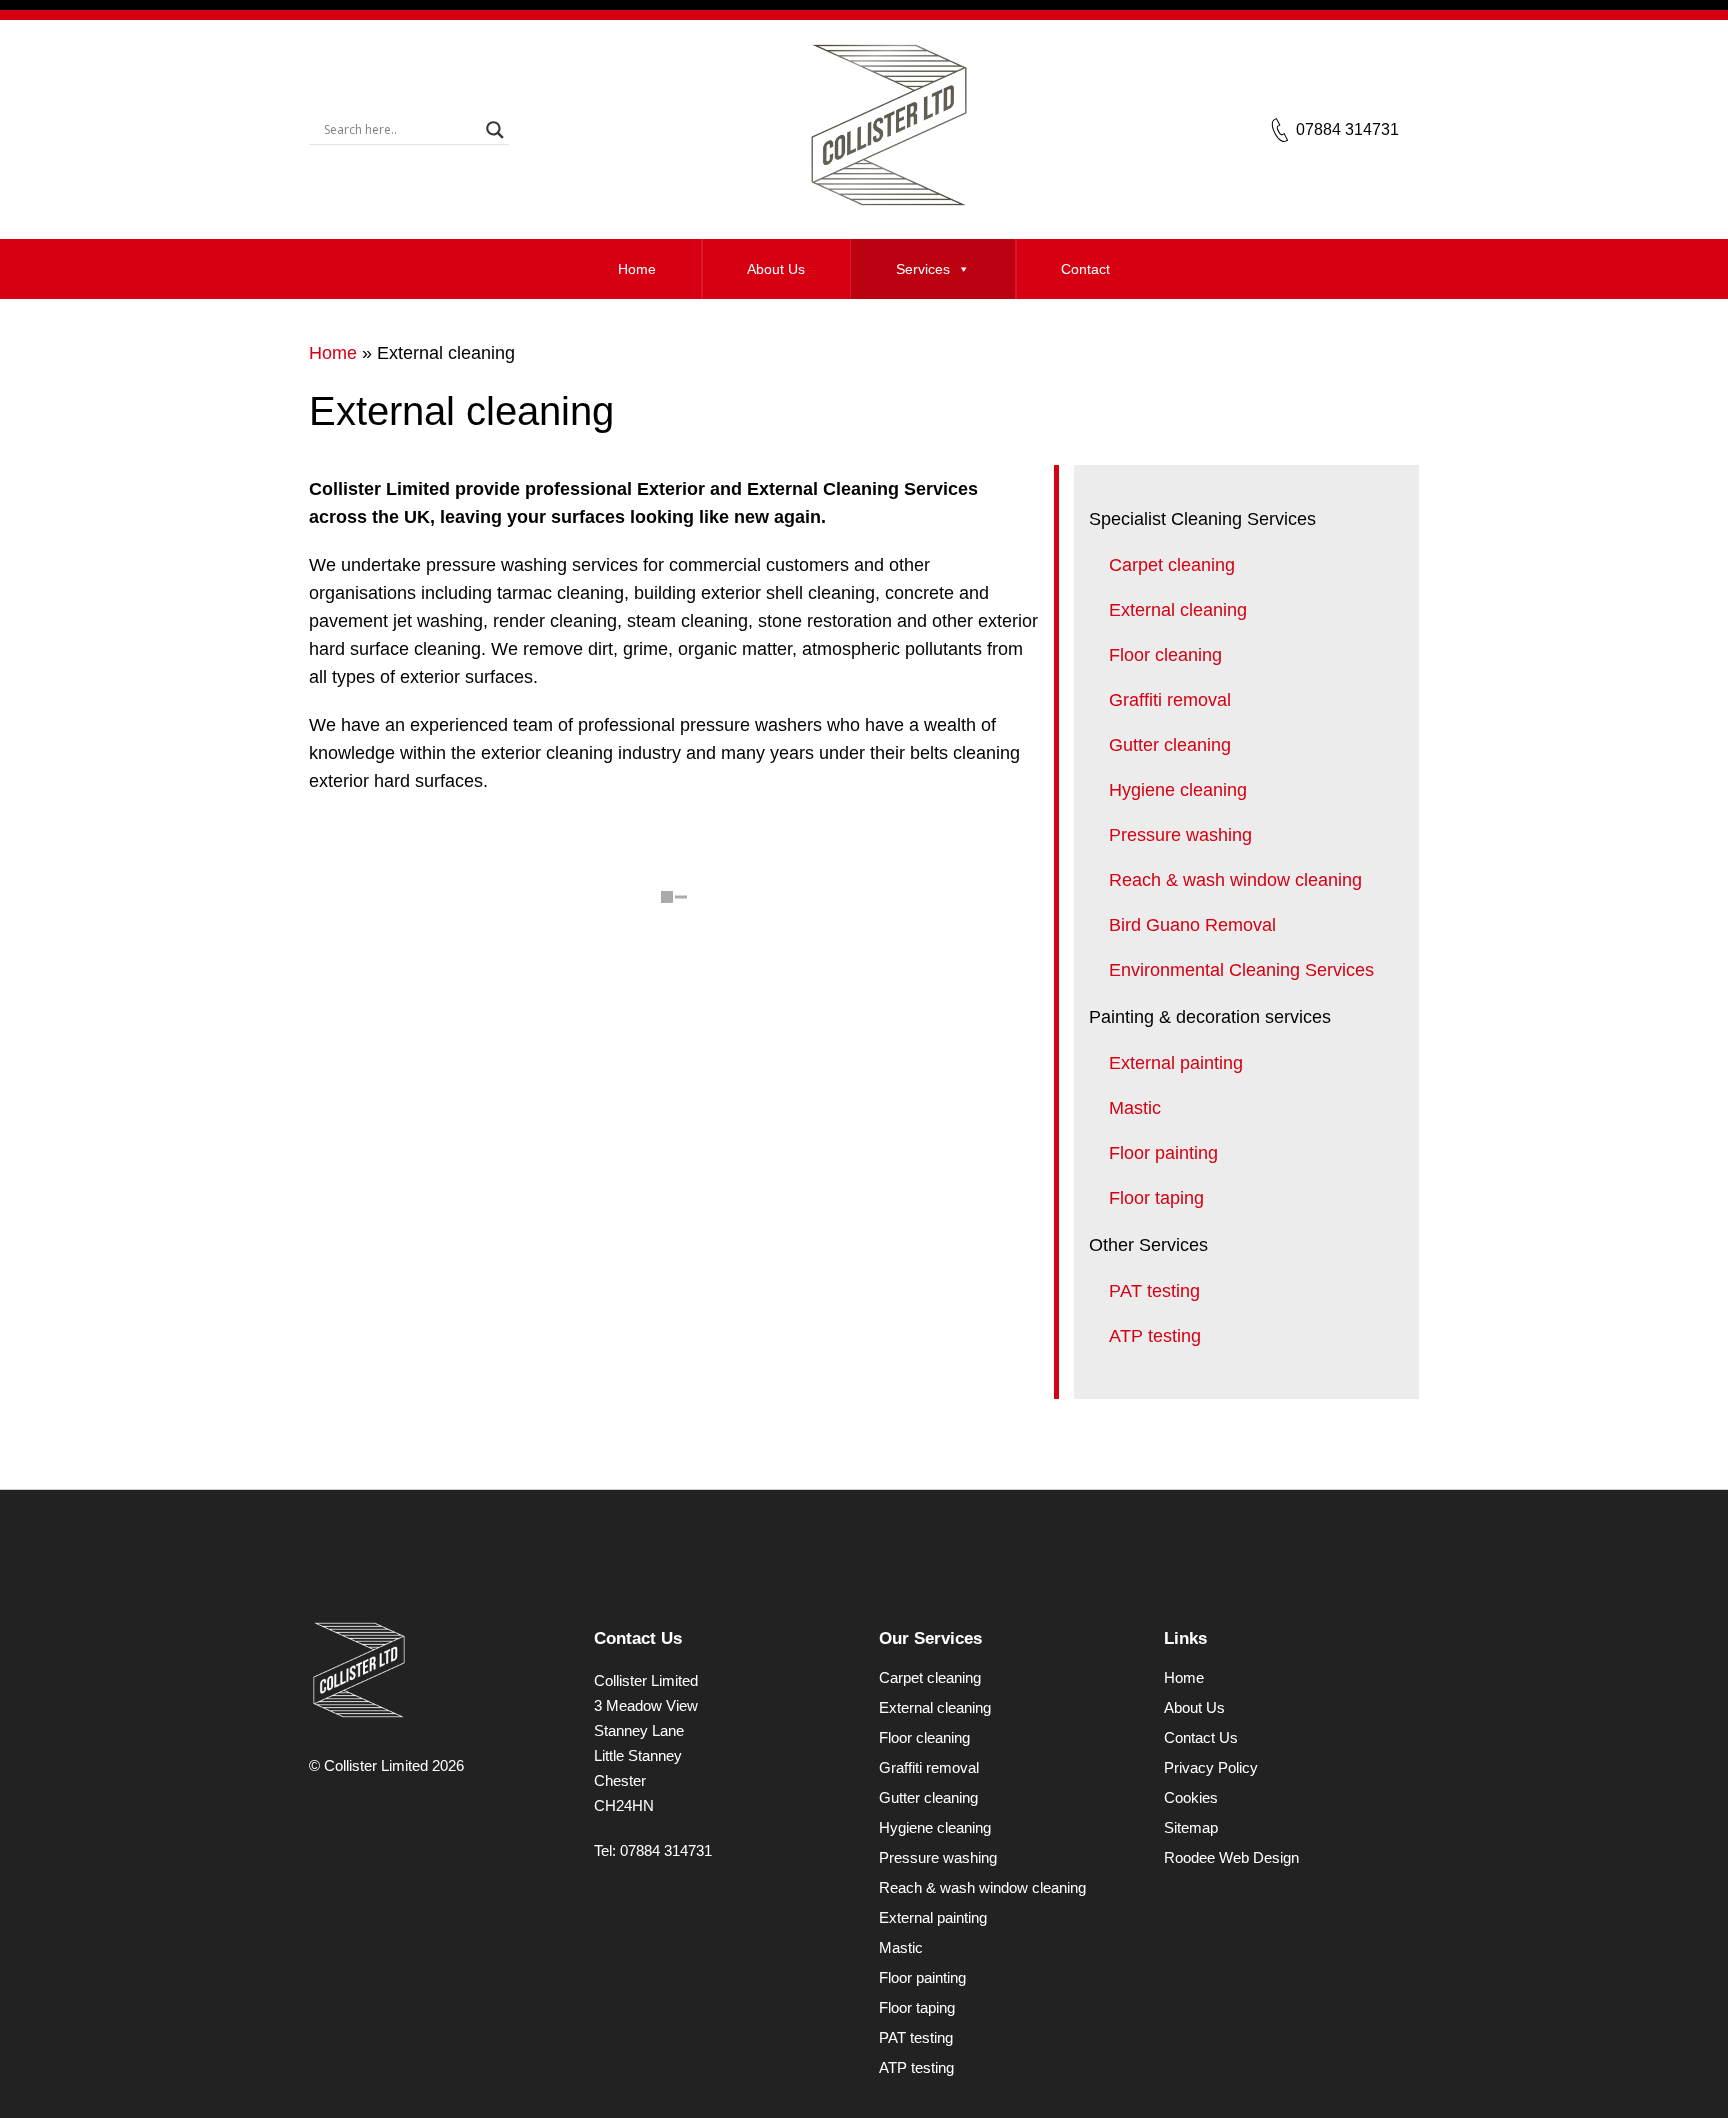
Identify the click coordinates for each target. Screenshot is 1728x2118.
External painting (1176, 1063)
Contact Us (1201, 1737)
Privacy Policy (1211, 1767)
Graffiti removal (1170, 700)
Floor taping (1156, 1198)
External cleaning (1178, 610)
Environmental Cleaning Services (1241, 970)
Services (923, 269)
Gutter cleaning (1170, 745)
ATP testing (1155, 1336)
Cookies (1191, 1797)
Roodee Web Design (1231, 1857)
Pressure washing (1180, 835)
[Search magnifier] (495, 130)
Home (637, 269)
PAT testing (1154, 1291)
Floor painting (1163, 1153)
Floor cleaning (1165, 655)
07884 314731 (1347, 129)
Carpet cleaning (1172, 565)
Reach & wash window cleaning (1235, 880)
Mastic (1135, 1108)
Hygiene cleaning (1178, 790)
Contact (1085, 269)
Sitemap (1191, 1827)
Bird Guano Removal (1192, 925)
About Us (776, 269)
